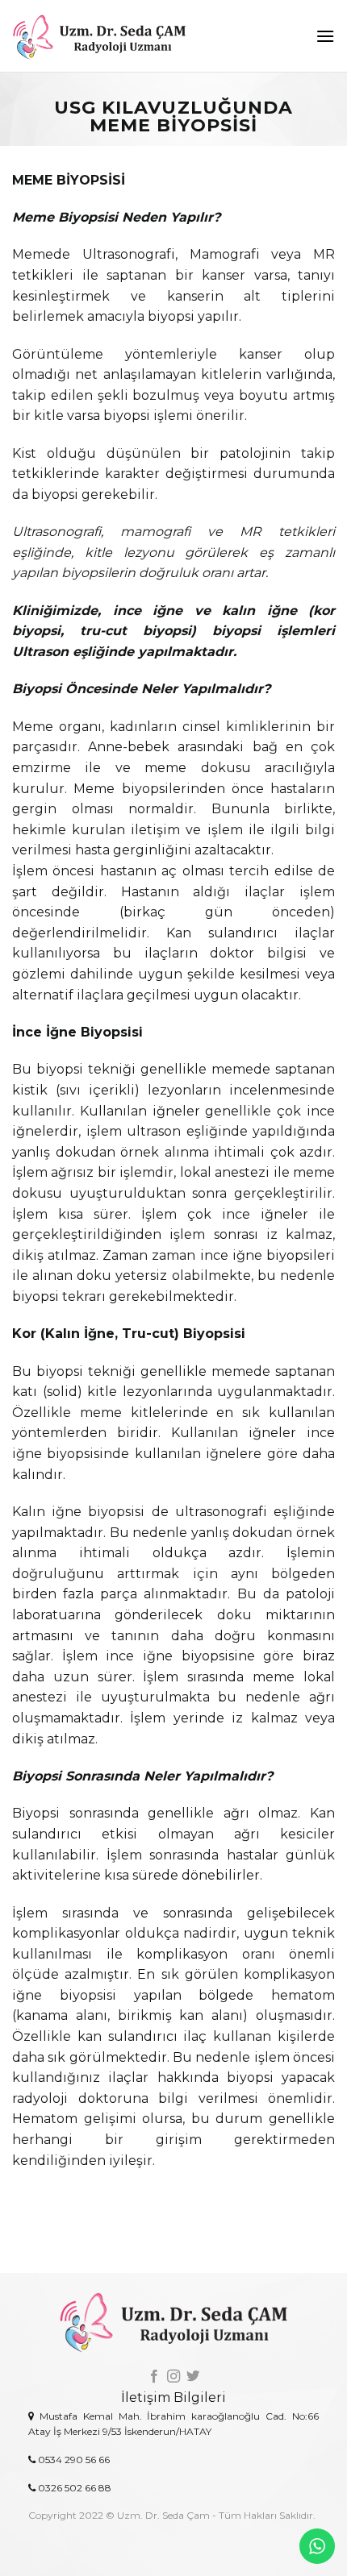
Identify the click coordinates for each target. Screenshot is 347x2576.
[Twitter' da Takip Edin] (193, 2377)
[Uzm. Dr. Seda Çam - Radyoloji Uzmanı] (123, 36)
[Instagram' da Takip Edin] (173, 2377)
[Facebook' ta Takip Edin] (153, 2377)
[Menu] (325, 36)
